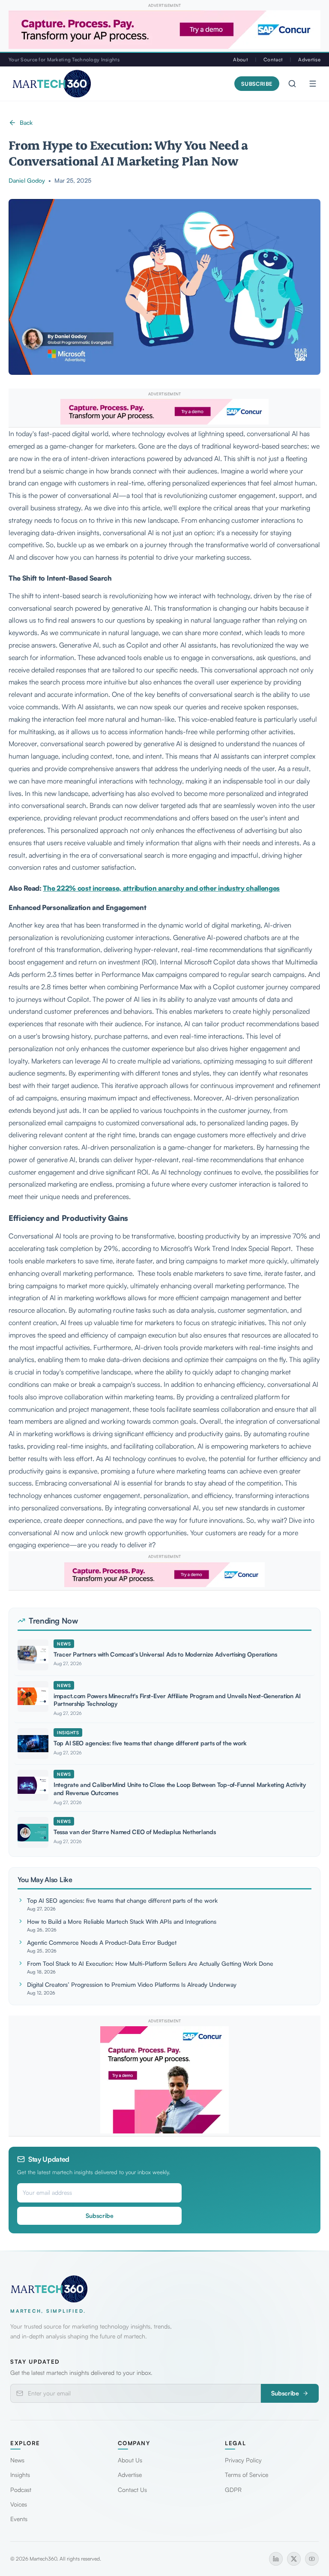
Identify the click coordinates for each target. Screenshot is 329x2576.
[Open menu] (313, 84)
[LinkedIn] (276, 2559)
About (240, 59)
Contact (273, 59)
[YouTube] (312, 2559)
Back (26, 122)
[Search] (292, 84)
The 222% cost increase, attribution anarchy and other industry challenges (161, 888)
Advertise (309, 59)
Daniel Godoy (27, 180)
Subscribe (257, 84)
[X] (294, 2559)
